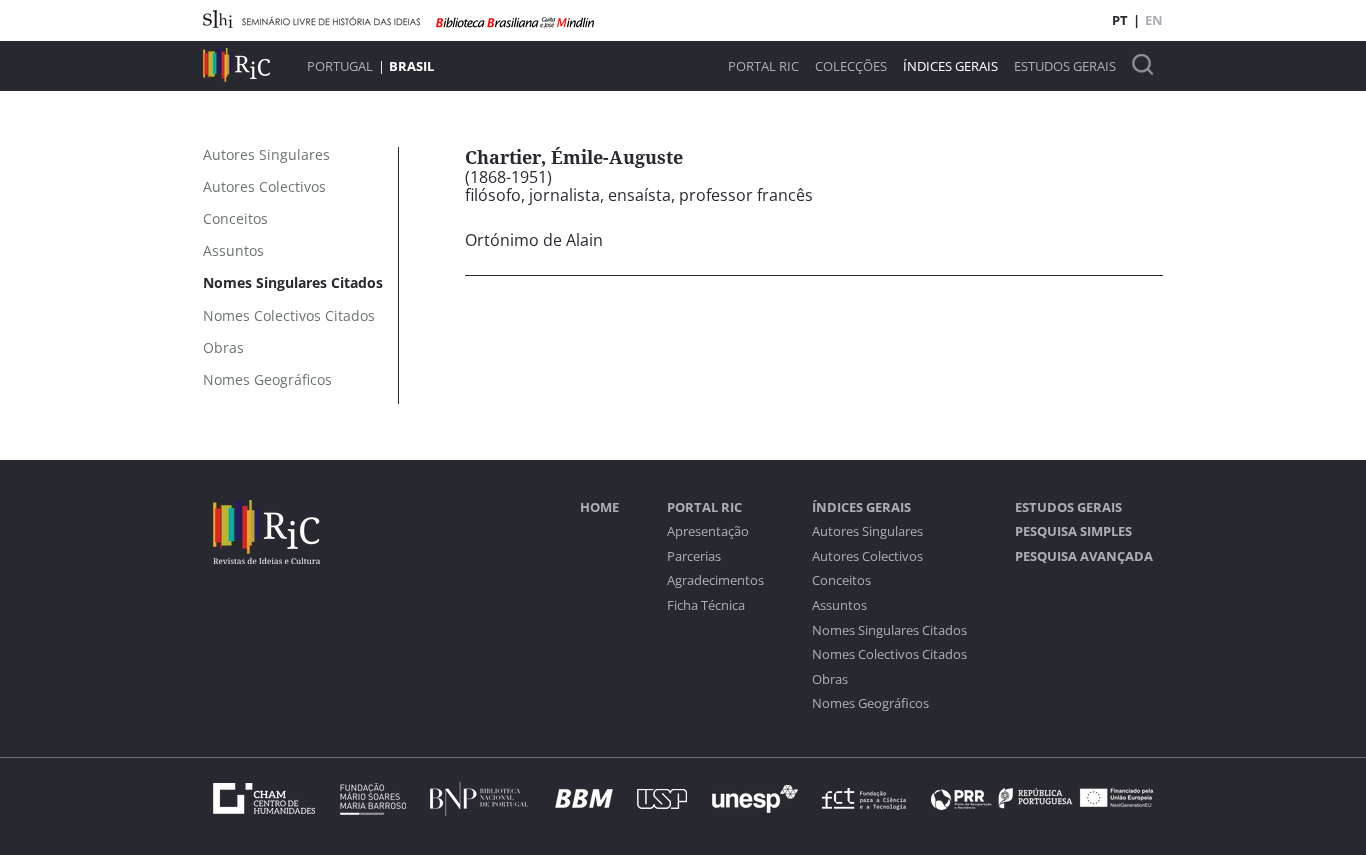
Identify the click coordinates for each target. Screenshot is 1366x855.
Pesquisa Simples (1073, 531)
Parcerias (694, 556)
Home (599, 507)
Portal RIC (763, 66)
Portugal (340, 66)
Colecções (851, 66)
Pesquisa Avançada (1084, 556)
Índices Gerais (950, 66)
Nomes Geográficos (870, 703)
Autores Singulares (867, 531)
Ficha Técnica (706, 605)
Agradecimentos (715, 580)
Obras (830, 679)
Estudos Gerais (1065, 66)
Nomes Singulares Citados (889, 630)
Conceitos (841, 580)
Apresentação (708, 531)
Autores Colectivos (867, 556)
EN (1154, 20)
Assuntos (839, 605)
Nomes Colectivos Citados (889, 654)
